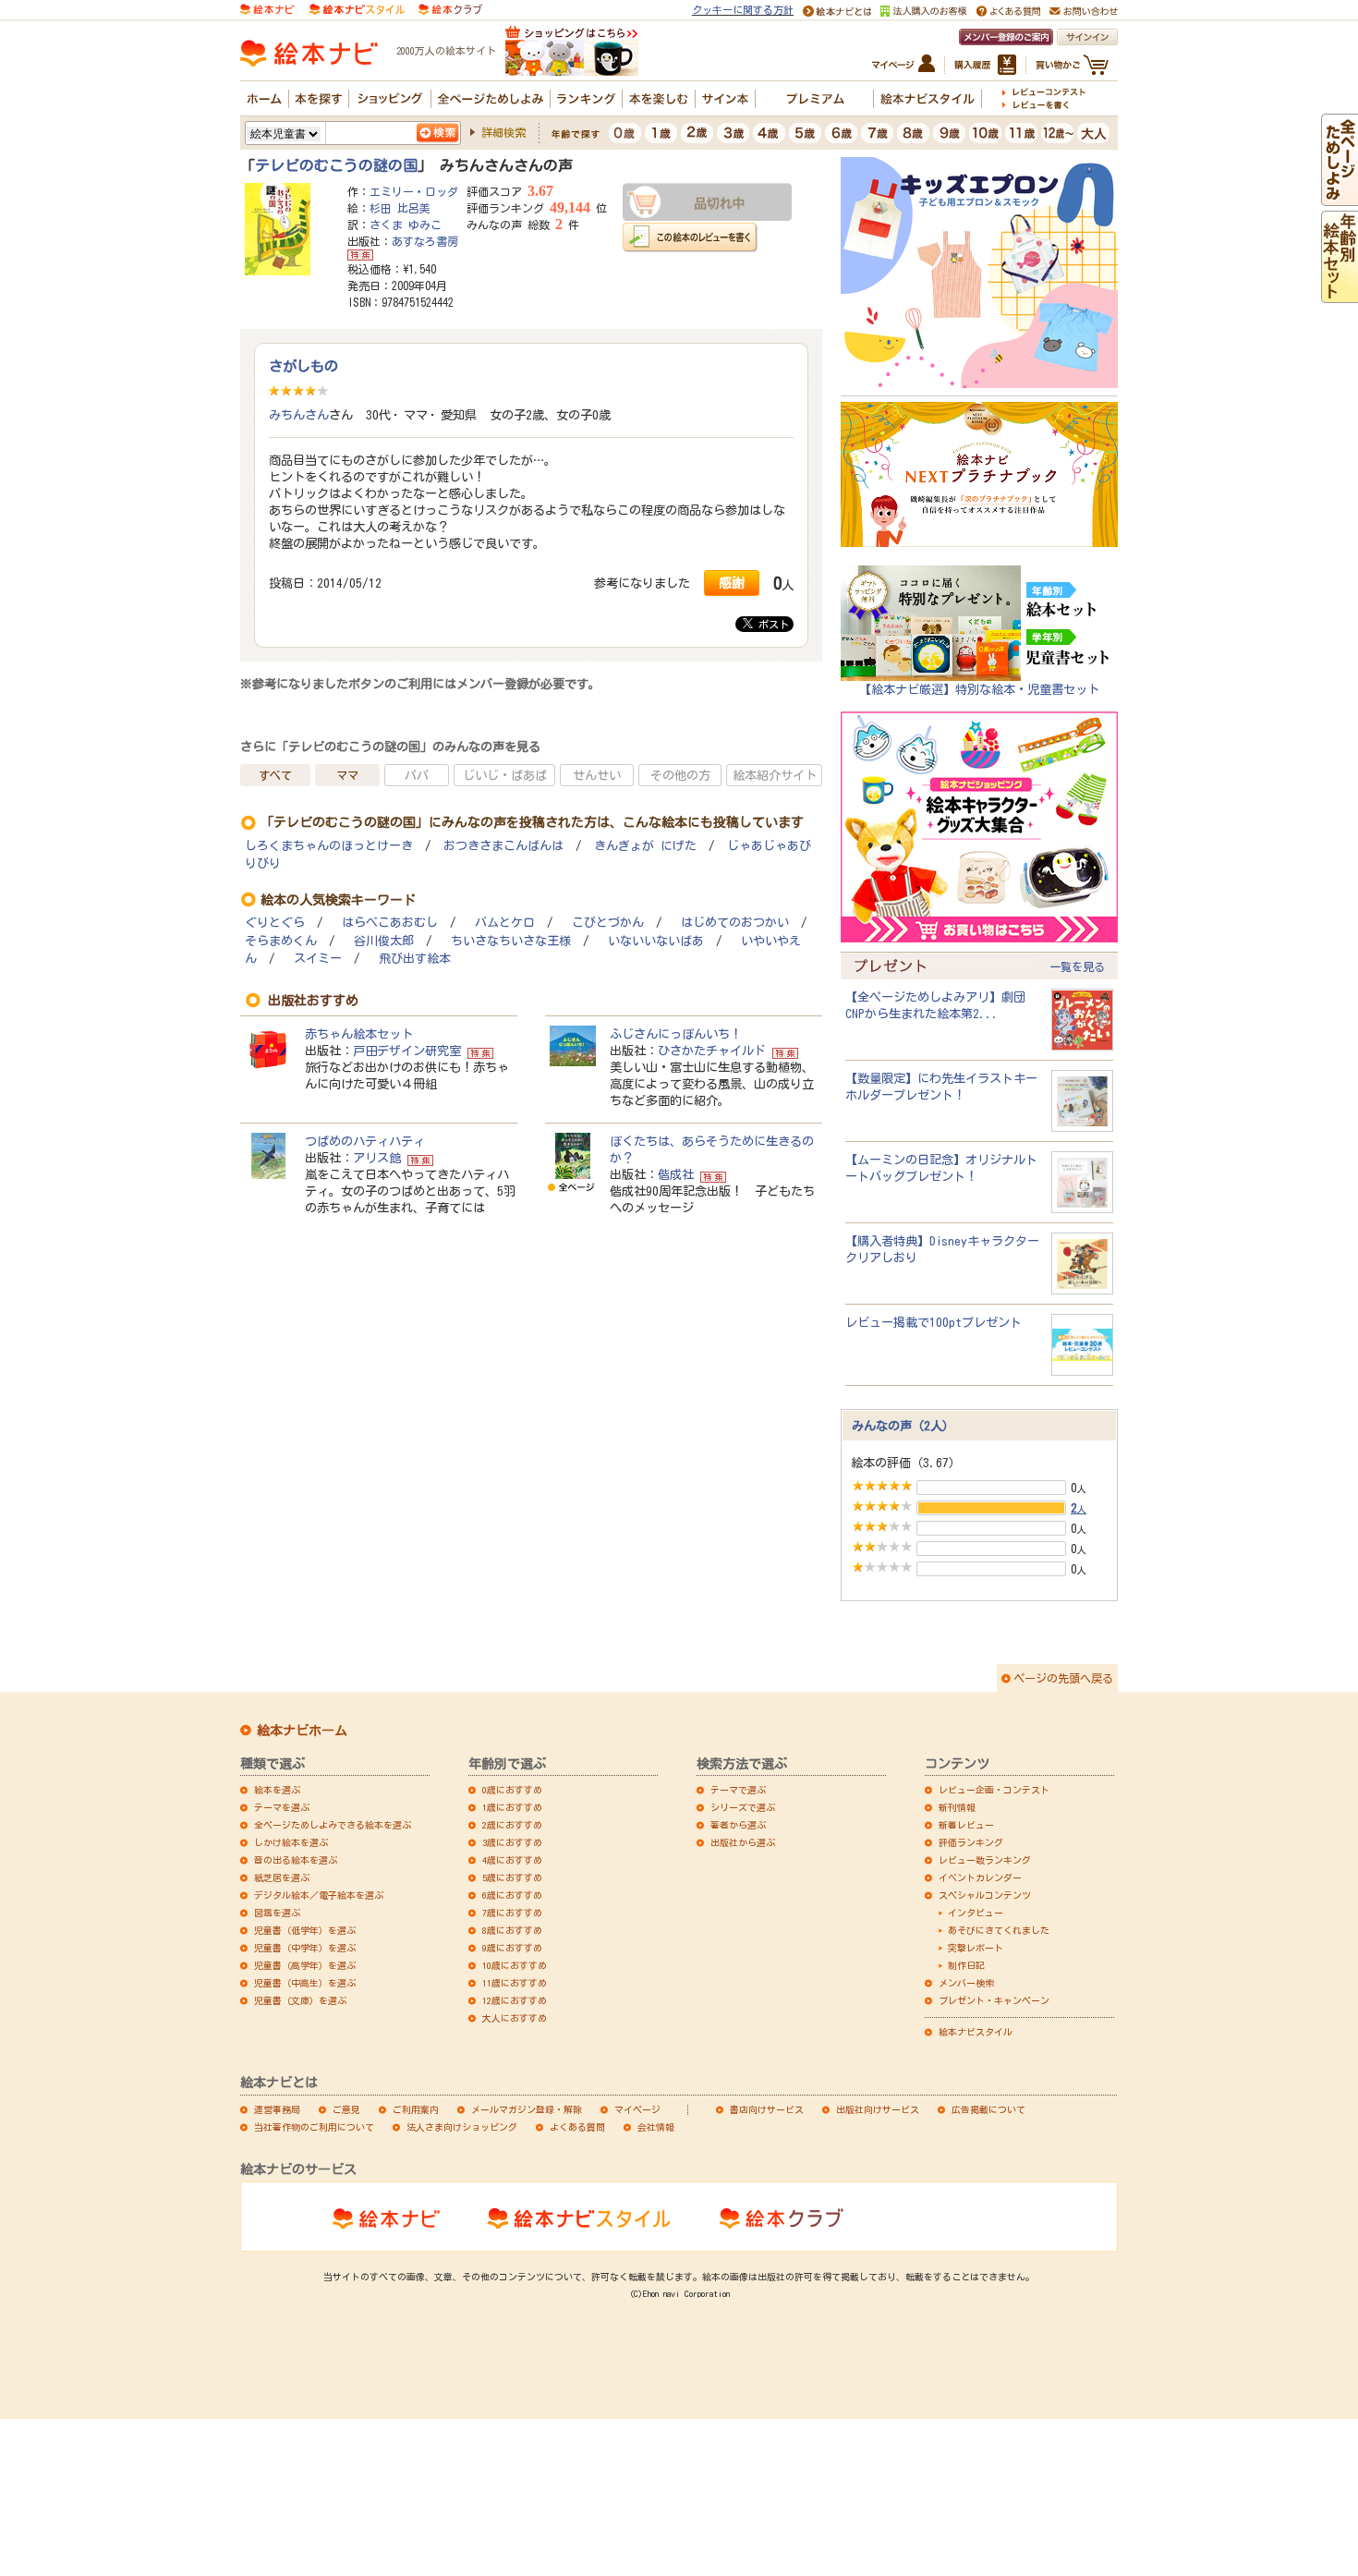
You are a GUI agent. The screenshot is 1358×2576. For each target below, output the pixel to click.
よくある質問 (577, 2127)
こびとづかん (608, 923)
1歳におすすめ (512, 1807)
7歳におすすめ (512, 1913)
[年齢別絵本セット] (1340, 295)
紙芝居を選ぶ (282, 1877)
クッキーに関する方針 (743, 10)
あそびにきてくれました (999, 1930)
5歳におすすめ (512, 1877)
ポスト (771, 624)
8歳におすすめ (512, 1930)
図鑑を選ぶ (277, 1913)
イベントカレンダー (980, 1877)
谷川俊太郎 (384, 941)
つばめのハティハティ (365, 1141)
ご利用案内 (416, 2109)
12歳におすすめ (515, 2000)
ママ (347, 775)
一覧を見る (1077, 966)
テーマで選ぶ (738, 1790)
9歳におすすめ (512, 1948)
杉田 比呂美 (400, 208)
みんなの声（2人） (903, 1426)
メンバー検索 (966, 1983)
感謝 (732, 583)
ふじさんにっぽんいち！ (676, 1034)
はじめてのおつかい (735, 923)
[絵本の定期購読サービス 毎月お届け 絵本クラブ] (450, 8)
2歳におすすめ (512, 1825)
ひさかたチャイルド (712, 1051)
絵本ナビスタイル (976, 2032)
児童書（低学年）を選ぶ (305, 1930)
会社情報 (656, 2127)
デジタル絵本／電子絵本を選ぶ (319, 1895)
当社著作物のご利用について (314, 2127)
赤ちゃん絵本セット (359, 1034)
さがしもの (303, 366)
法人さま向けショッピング (462, 2127)
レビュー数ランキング (985, 1860)
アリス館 (377, 1158)
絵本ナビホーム (302, 1731)
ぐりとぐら (275, 923)
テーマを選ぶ (282, 1807)
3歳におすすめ (512, 1842)
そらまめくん (281, 941)
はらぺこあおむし (390, 923)
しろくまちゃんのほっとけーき (329, 846)
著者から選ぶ (738, 1825)
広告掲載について (988, 2109)
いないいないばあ (656, 941)
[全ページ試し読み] (1340, 198)
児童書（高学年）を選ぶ (305, 1965)
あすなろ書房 (425, 241)
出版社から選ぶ (743, 1842)
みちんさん (299, 415)
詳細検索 (503, 132)
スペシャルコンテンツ (985, 1895)
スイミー (318, 959)
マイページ (637, 2109)
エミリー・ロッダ (414, 191)
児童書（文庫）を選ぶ (300, 2000)
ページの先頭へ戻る (1063, 1678)
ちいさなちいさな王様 (511, 941)
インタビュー (976, 1913)
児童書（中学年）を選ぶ (305, 1948)
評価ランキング (971, 1842)
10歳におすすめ (515, 1965)
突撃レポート (976, 1948)
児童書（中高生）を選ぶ (305, 1983)
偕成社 (676, 1174)
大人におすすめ (515, 2018)
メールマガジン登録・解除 (527, 2109)
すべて (275, 775)
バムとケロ (505, 923)
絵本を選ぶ (277, 1790)
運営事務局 (277, 2109)
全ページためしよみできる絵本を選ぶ (333, 1825)
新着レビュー (966, 1825)
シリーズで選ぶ (743, 1807)
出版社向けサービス (878, 2109)
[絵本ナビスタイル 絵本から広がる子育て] (357, 8)
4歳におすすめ (512, 1860)
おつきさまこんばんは (503, 846)
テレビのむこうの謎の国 (336, 165)
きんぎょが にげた (645, 846)
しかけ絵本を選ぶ (291, 1842)
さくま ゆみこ (406, 225)
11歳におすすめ (515, 1983)
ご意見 (346, 2109)
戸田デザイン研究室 (407, 1051)
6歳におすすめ (512, 1895)
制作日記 (966, 1965)
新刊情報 (957, 1807)
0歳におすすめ (512, 1790)
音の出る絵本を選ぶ (296, 1860)
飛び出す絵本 (415, 959)
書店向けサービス (767, 2109)
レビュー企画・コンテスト (994, 1790)
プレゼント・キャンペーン (994, 2000)
